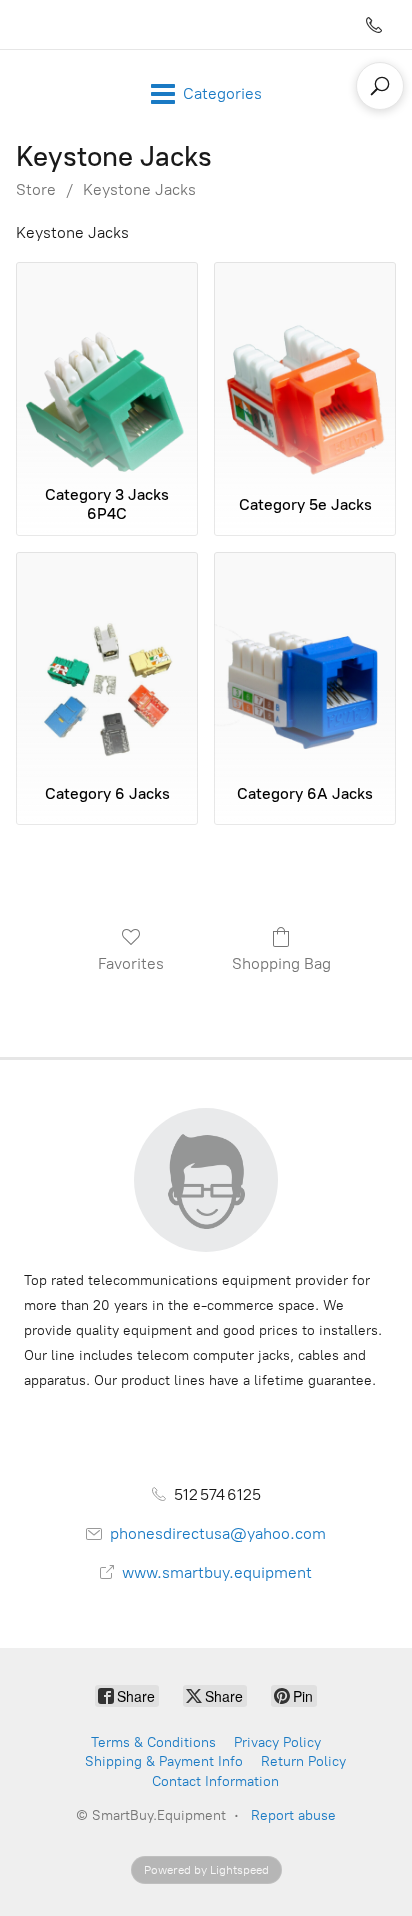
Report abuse (293, 1815)
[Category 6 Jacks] (107, 659)
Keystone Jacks (139, 189)
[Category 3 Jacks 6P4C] (107, 369)
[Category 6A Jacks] (305, 659)
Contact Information (215, 1781)
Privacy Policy (277, 1742)
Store (36, 189)
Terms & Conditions (153, 1742)
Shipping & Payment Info (164, 1761)
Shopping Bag (281, 963)
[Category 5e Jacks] (305, 369)
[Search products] (380, 86)
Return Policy (303, 1761)
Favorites (131, 963)
